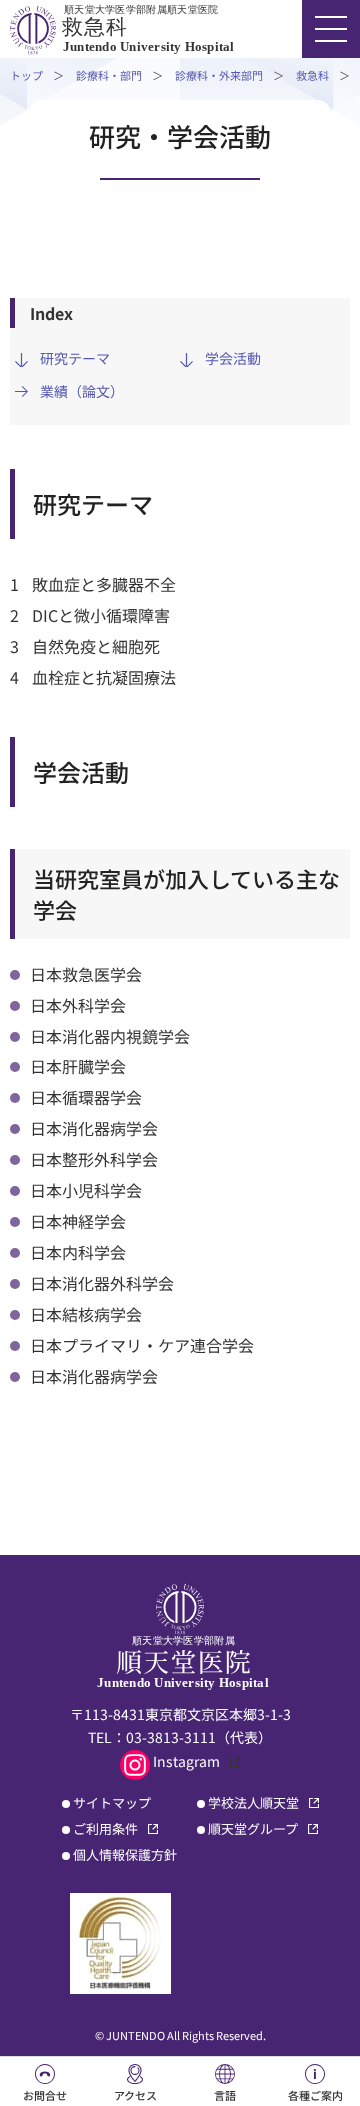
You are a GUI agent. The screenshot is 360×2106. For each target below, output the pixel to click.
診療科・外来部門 (219, 75)
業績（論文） (82, 391)
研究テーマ (75, 358)
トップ (26, 75)
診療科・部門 (109, 75)
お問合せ (45, 2095)
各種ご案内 (315, 2095)
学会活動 (233, 358)
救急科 (312, 75)
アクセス (135, 2095)
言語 (225, 2095)
